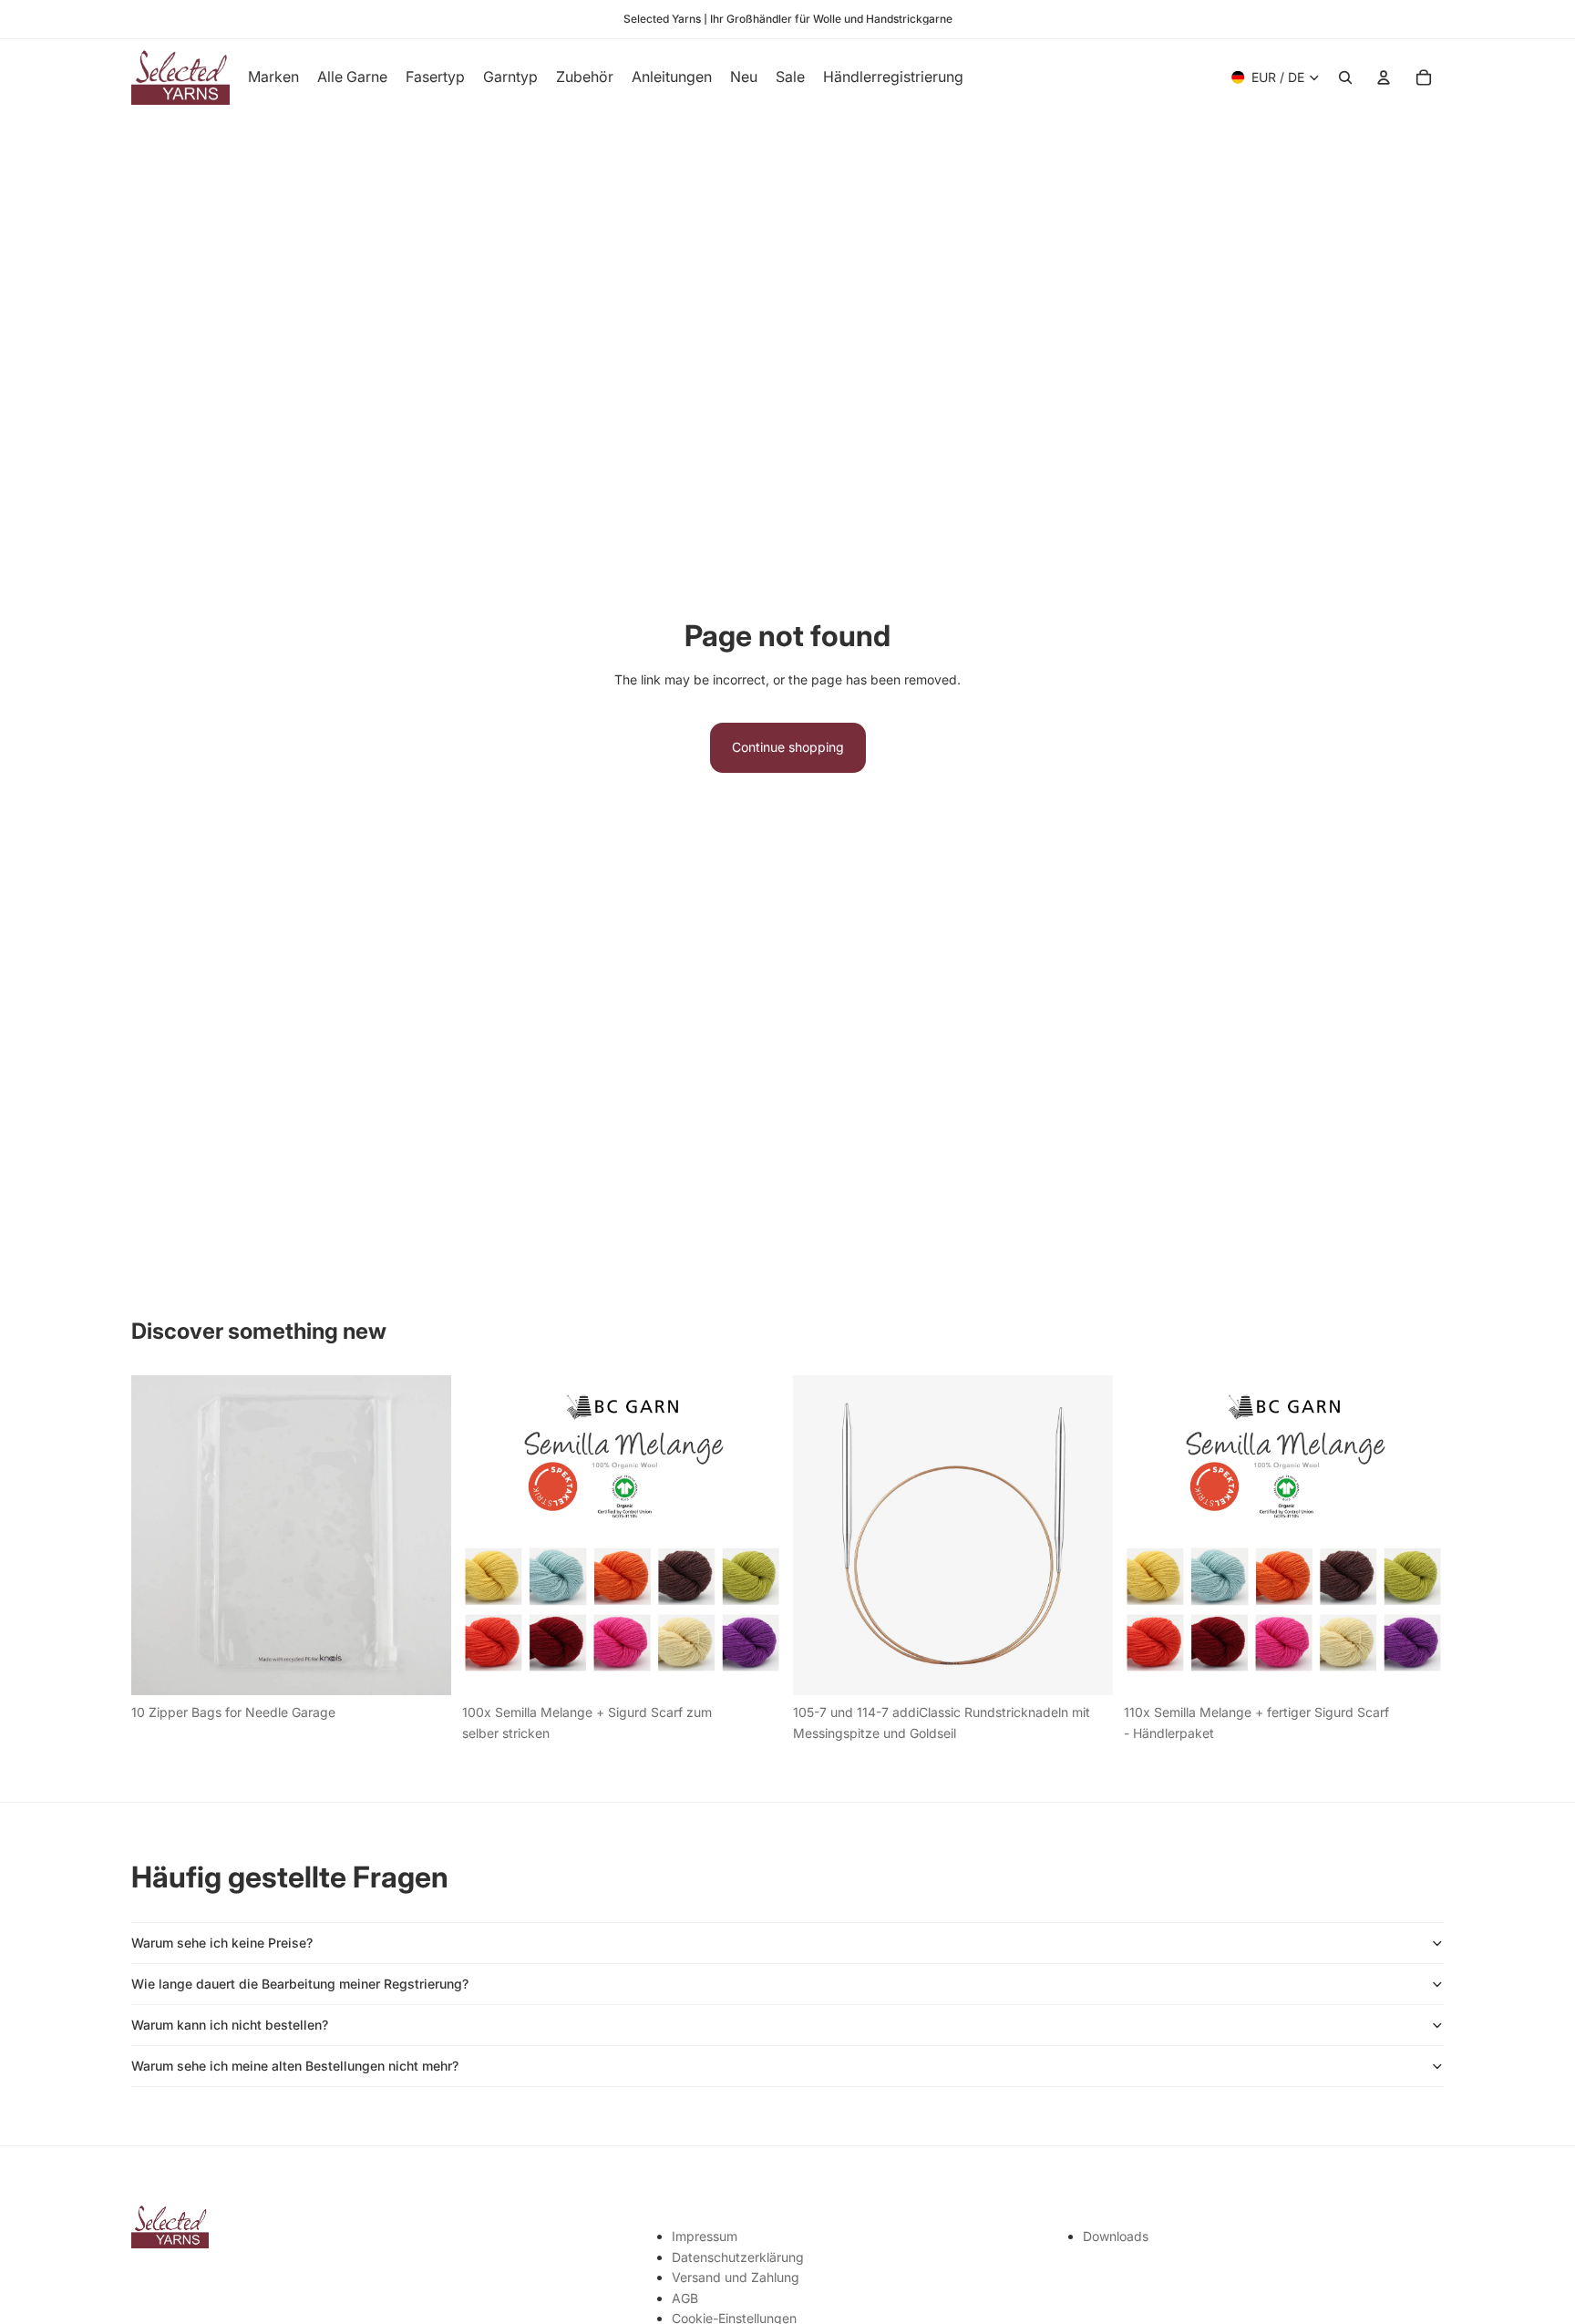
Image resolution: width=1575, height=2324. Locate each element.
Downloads (1116, 2236)
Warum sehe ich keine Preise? (222, 1943)
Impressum (705, 2236)
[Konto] (1384, 77)
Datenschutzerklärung (738, 2257)
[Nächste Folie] (755, 1536)
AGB (685, 2298)
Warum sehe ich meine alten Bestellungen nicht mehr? (295, 2066)
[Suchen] (1345, 77)
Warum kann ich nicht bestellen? (230, 2025)
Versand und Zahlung (736, 2277)
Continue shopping (788, 747)
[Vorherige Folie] (489, 1536)
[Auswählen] (1085, 1668)
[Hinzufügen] (423, 1668)
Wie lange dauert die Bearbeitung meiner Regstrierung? (300, 1984)
